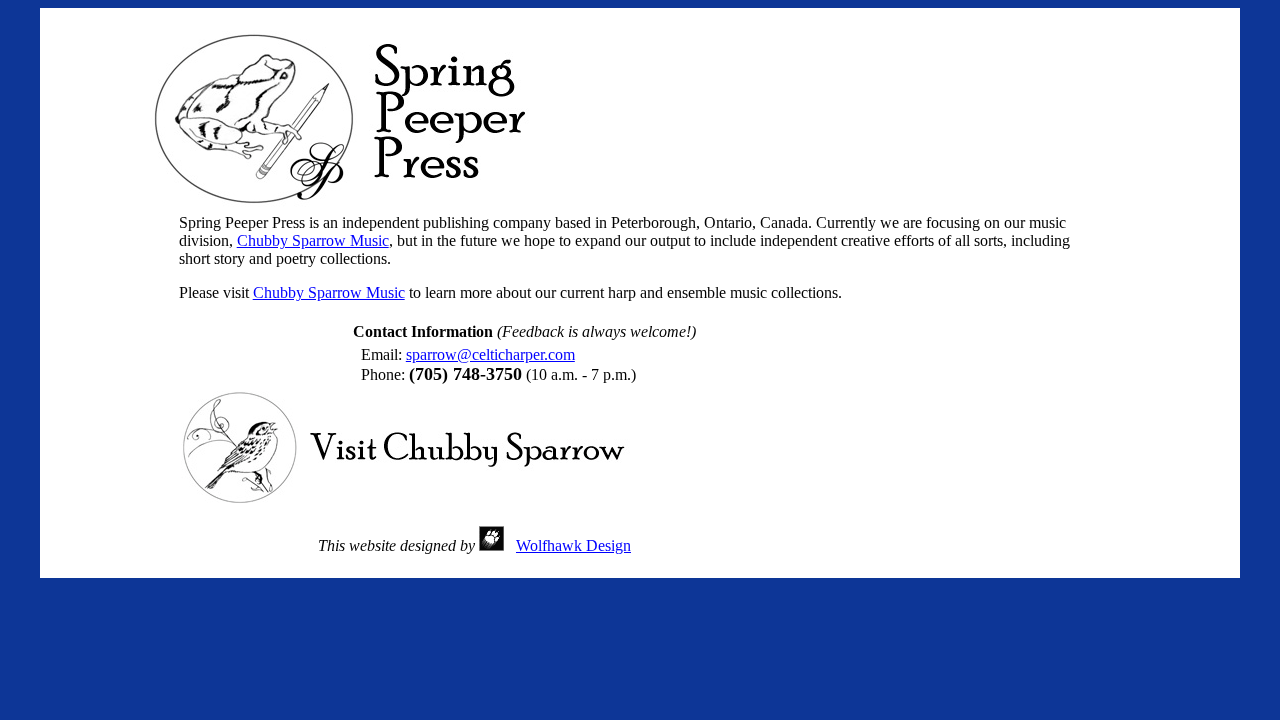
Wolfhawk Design (573, 545)
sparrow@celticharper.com (490, 354)
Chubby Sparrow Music (313, 240)
